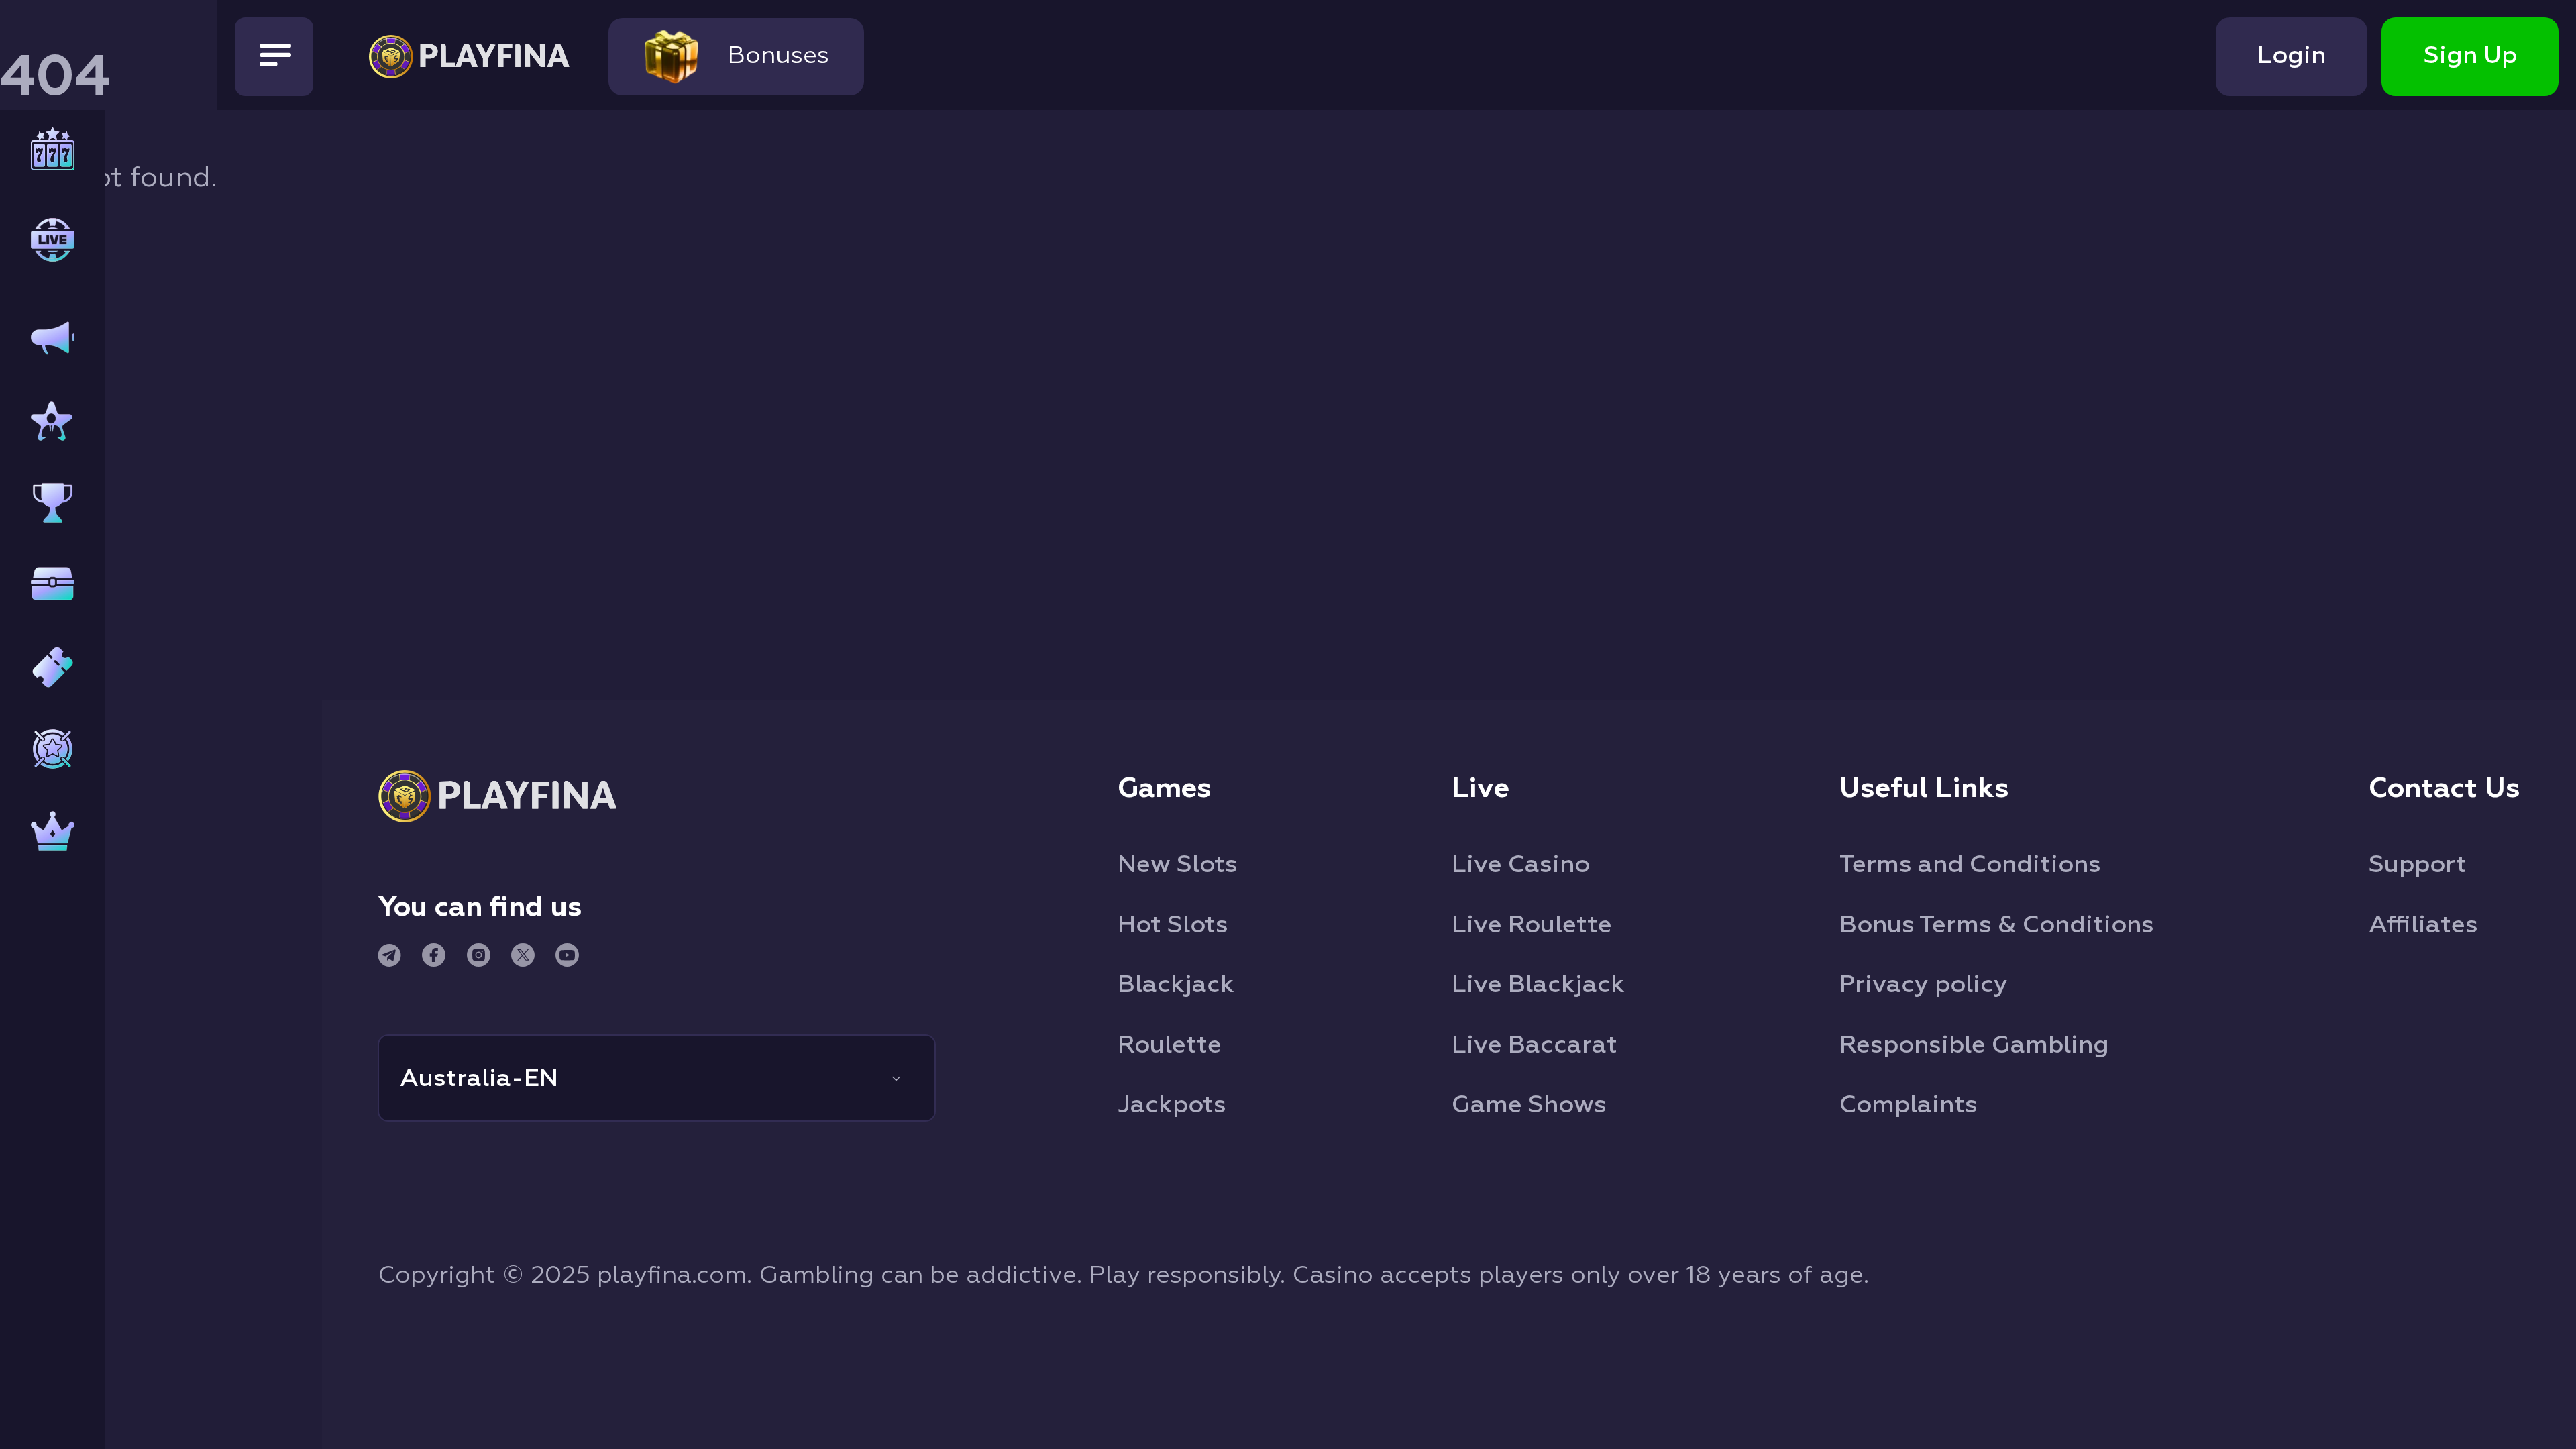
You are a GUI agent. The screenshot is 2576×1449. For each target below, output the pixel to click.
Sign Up (2470, 56)
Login (2292, 56)
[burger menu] (274, 57)
